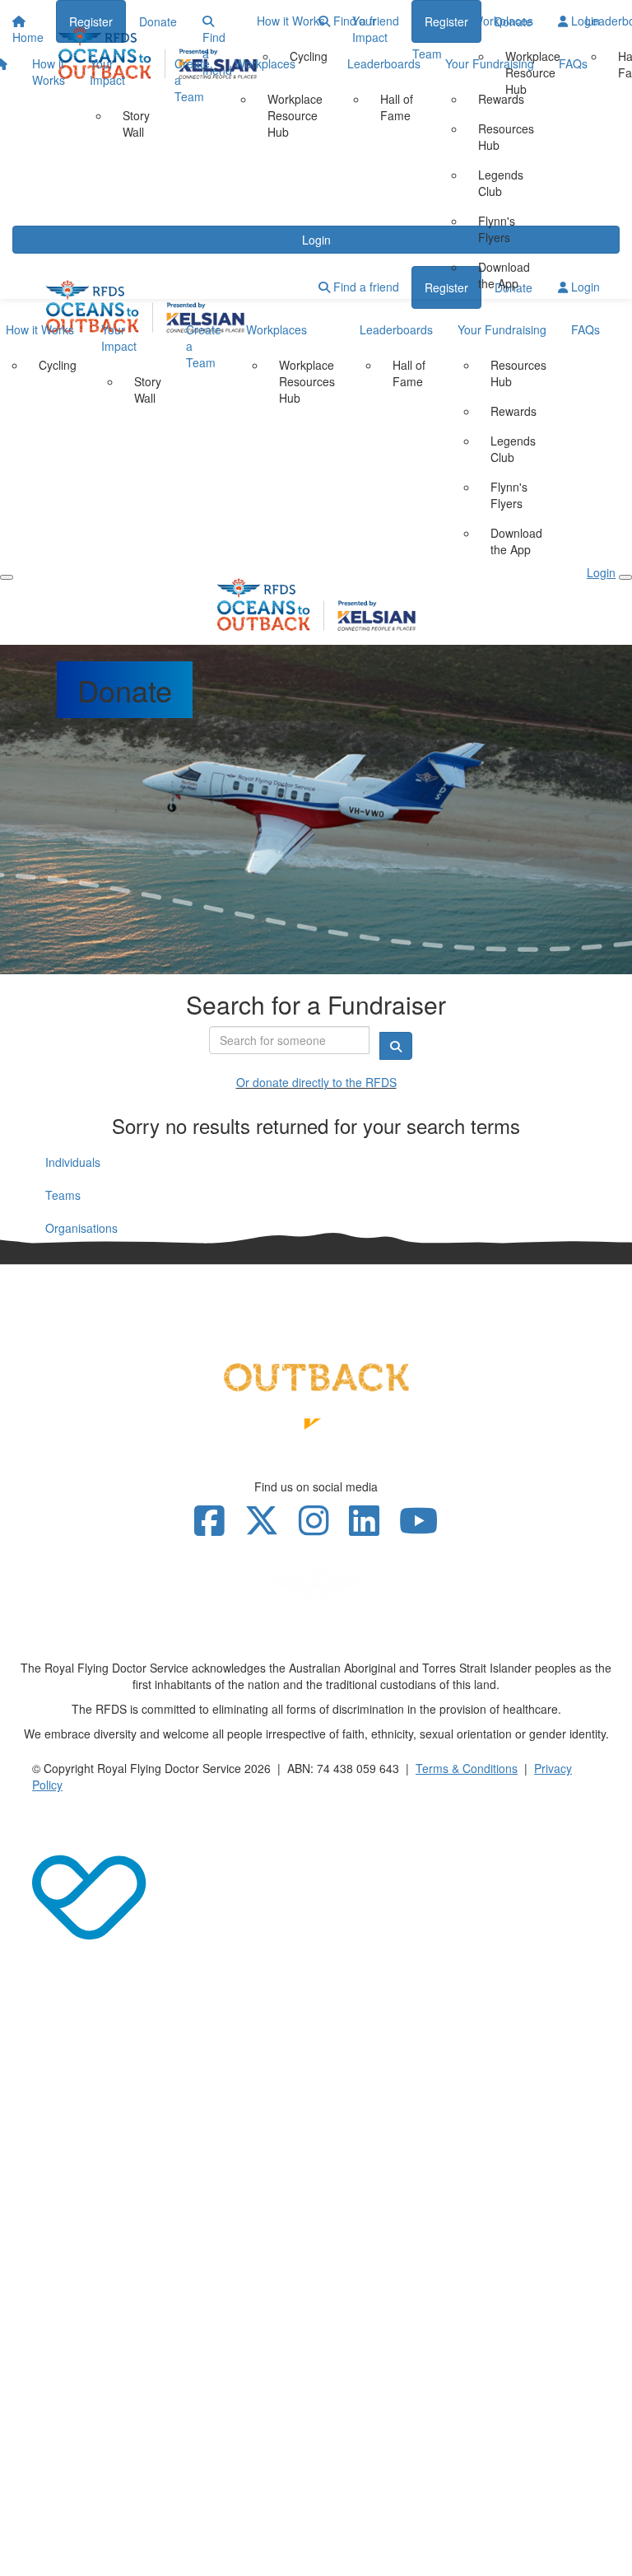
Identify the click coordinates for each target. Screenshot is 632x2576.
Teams (63, 1195)
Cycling (58, 365)
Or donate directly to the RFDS (316, 1082)
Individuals (73, 1162)
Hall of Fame (397, 107)
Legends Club (501, 183)
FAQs (573, 63)
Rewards (501, 99)
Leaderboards (384, 63)
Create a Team (192, 80)
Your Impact (107, 72)
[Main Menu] (7, 577)
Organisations (81, 1228)
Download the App (504, 275)
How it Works (49, 72)
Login (584, 21)
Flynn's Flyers (497, 229)
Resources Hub (506, 137)
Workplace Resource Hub (295, 115)
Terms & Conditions (467, 1768)
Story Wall (136, 124)
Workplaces (265, 63)
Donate (513, 21)
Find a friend (365, 21)
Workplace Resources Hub (307, 381)
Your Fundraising (490, 63)
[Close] (625, 577)
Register (446, 21)
